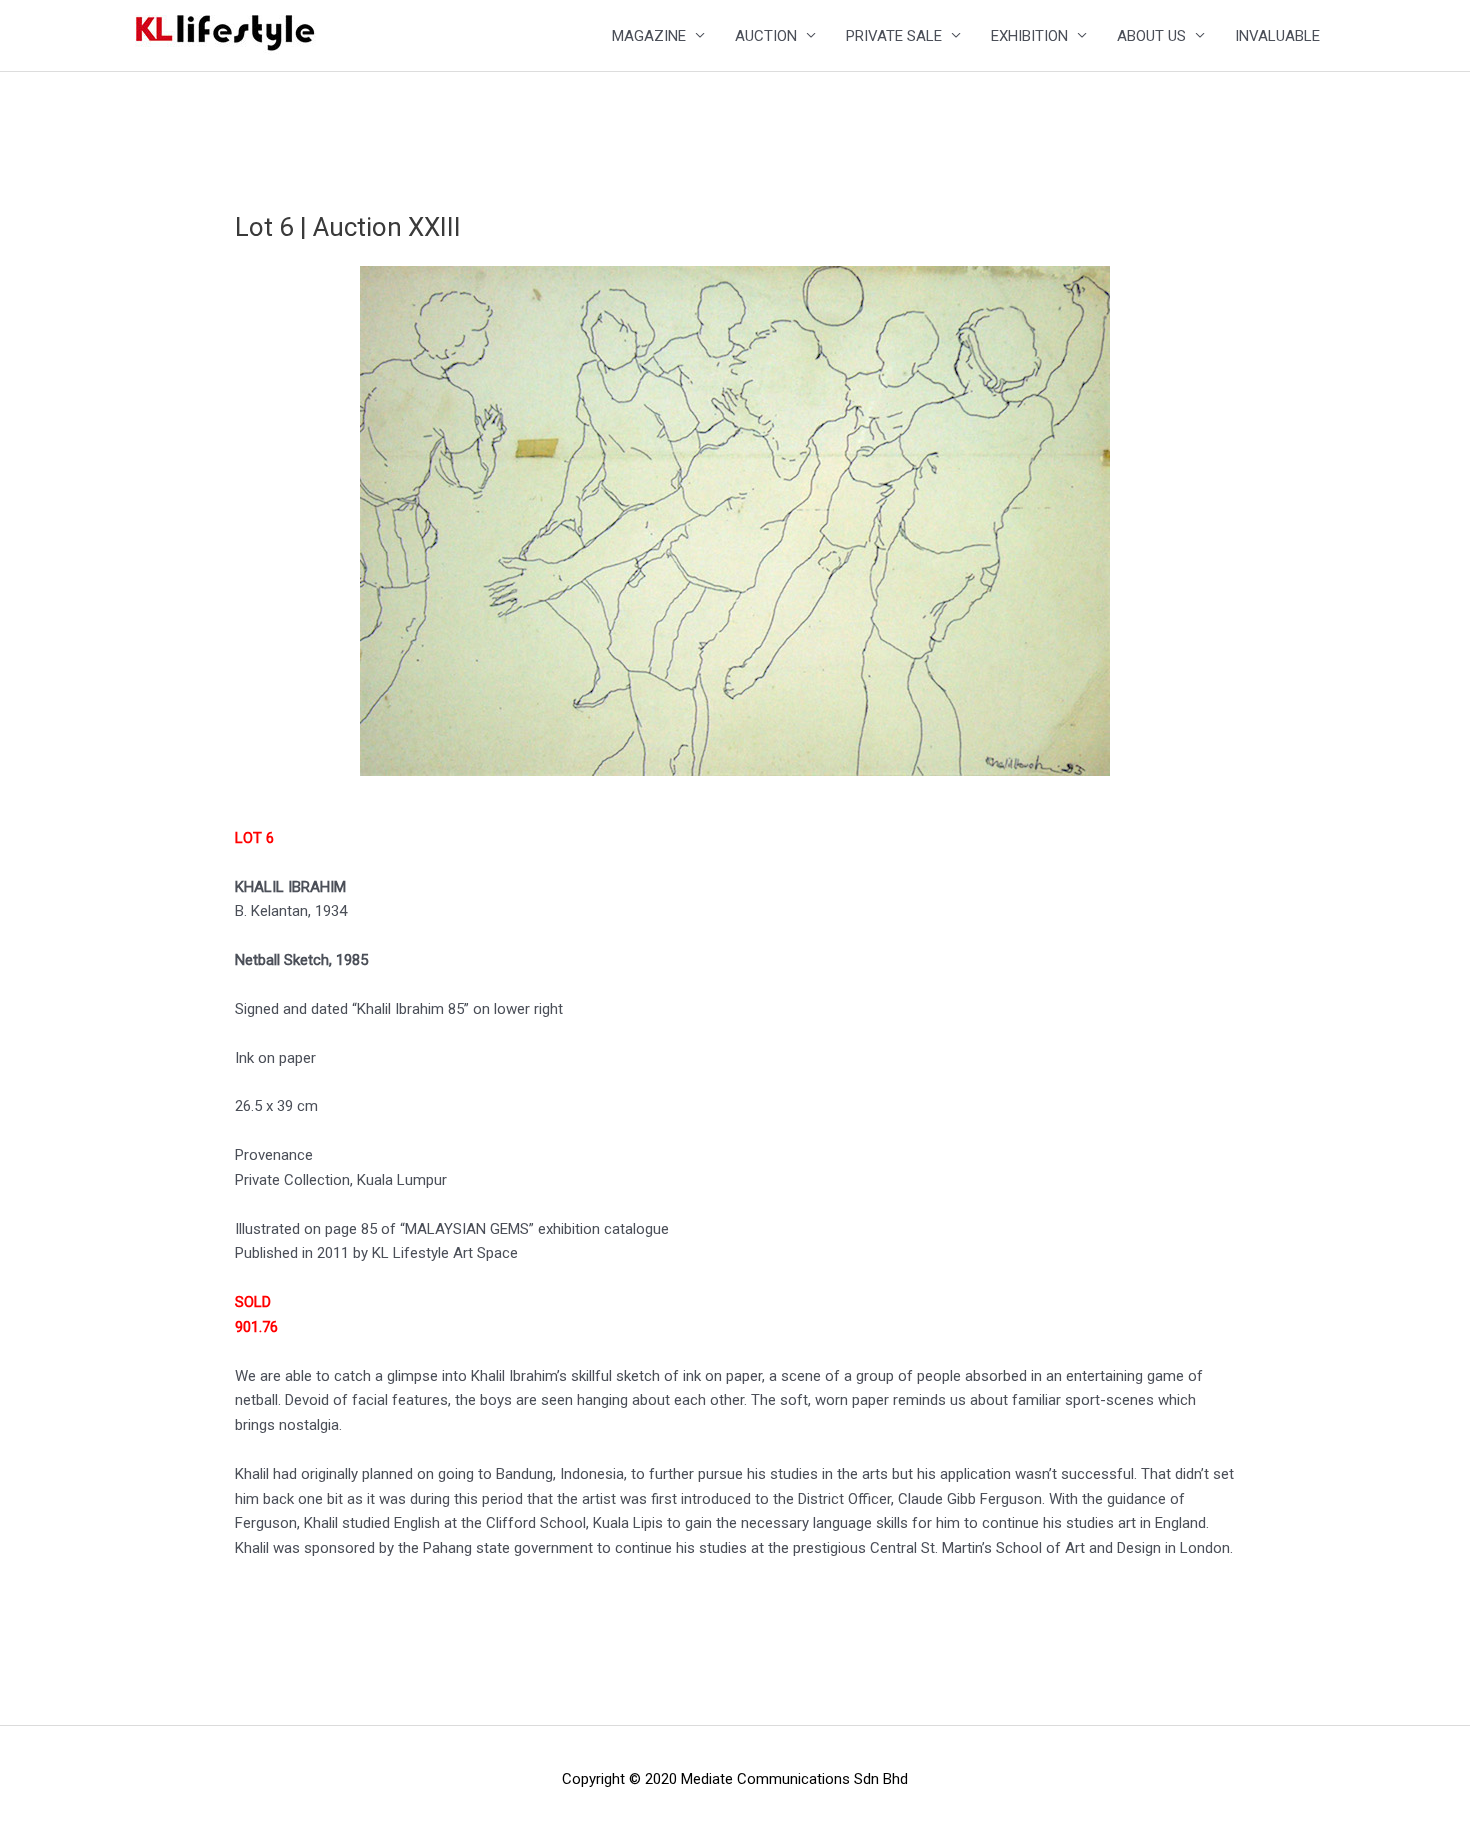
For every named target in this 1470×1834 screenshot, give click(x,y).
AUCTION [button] (766, 36)
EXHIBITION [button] (1029, 36)
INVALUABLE (1277, 36)
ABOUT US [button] (1151, 36)
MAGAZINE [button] (649, 36)
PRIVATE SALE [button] (894, 36)
